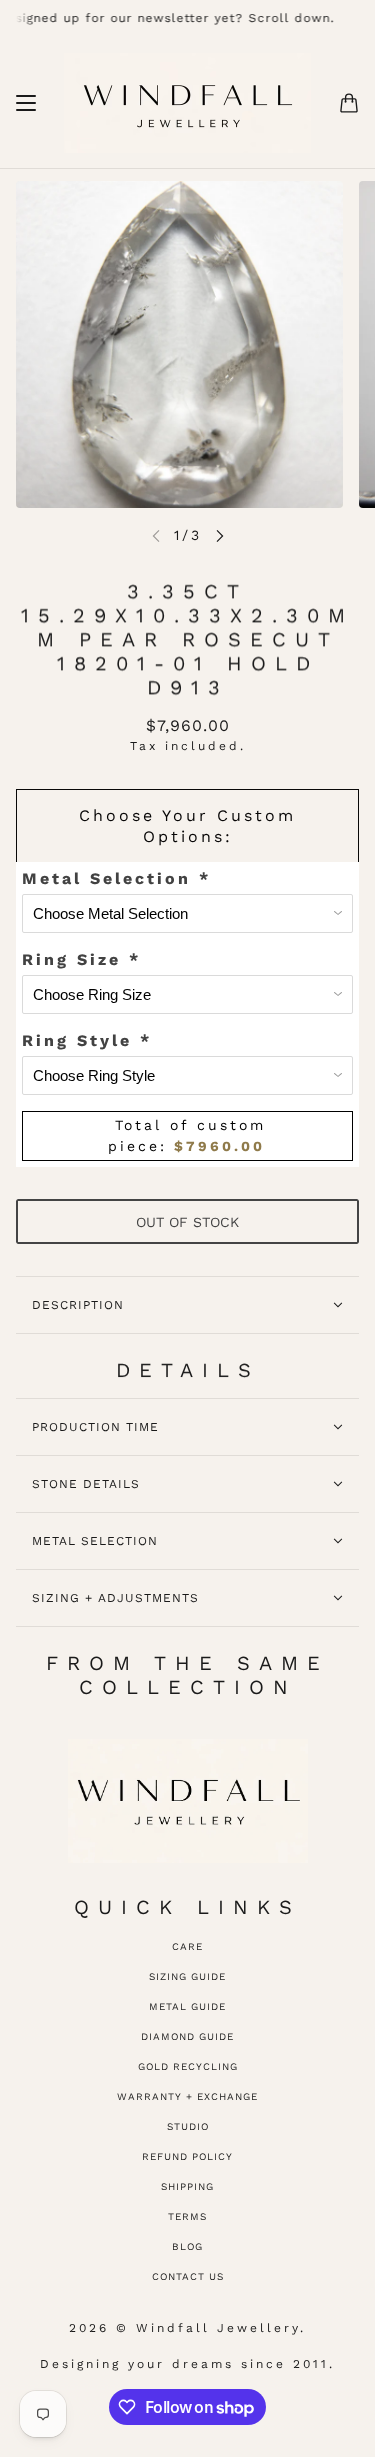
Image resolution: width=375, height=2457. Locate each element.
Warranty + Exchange (187, 2096)
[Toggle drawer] (26, 103)
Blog (187, 2246)
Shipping (187, 2186)
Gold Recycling (188, 2066)
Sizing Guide (187, 1976)
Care (187, 1946)
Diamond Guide (187, 2036)
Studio (188, 2126)
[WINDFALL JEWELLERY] (187, 103)
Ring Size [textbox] (81, 959)
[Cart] (349, 103)
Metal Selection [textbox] (116, 878)
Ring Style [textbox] (87, 1040)
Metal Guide (187, 2006)
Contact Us (188, 2276)
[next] (220, 535)
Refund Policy (187, 2156)
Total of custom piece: (187, 1135)
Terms (187, 2216)
